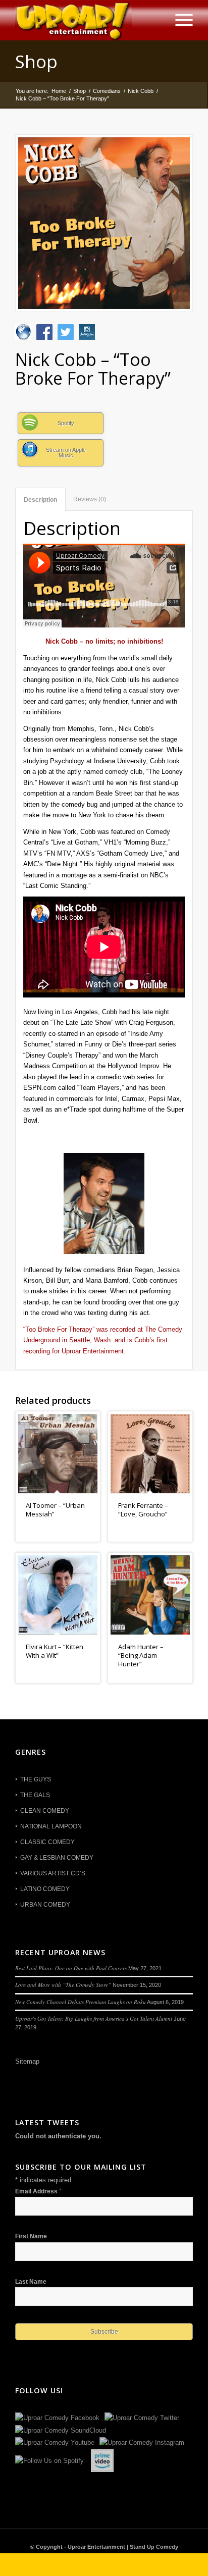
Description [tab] (40, 500)
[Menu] (179, 20)
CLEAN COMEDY (45, 1811)
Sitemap (27, 2061)
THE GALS (35, 1795)
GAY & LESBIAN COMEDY (57, 1858)
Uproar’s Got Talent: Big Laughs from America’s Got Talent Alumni (94, 2018)
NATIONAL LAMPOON (51, 1826)
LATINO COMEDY (45, 1889)
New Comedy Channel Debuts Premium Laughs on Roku (81, 2002)
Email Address (38, 2191)
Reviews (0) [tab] (90, 499)
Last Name (31, 2282)
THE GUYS (36, 1779)
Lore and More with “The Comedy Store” (63, 1985)
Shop (36, 61)
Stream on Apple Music (66, 453)
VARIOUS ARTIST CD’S (53, 1873)
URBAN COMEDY (45, 1905)
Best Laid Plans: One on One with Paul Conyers (71, 1968)
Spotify (66, 423)
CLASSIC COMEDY (47, 1842)
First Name (31, 2236)
